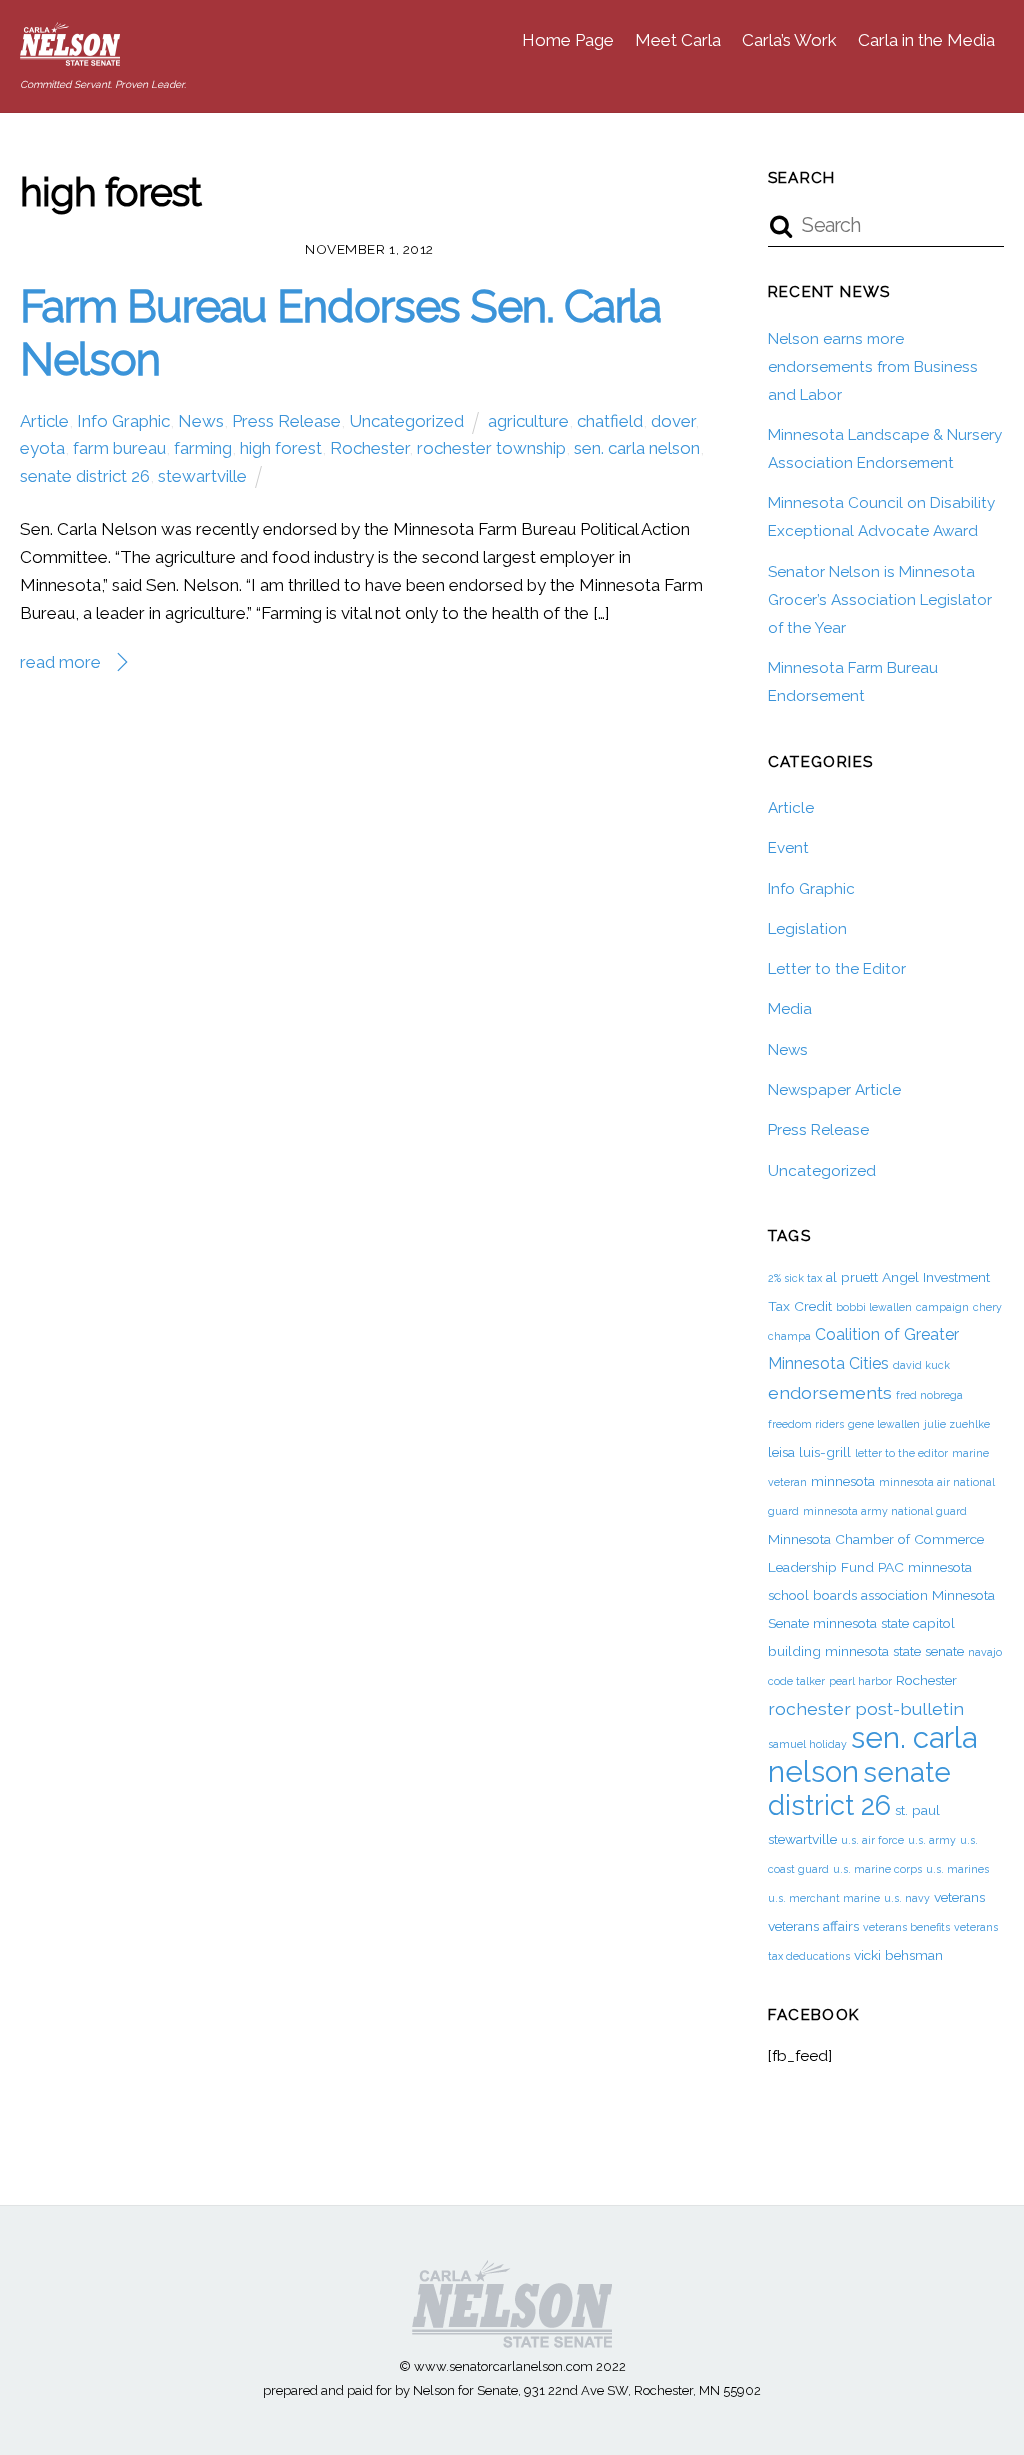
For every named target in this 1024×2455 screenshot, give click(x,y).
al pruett (852, 1277)
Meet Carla (678, 40)
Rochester (369, 448)
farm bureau (119, 448)
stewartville (202, 476)
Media (790, 1009)
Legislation (807, 929)
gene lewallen (884, 1424)
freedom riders (806, 1424)
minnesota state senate (894, 1651)
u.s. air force (872, 1840)
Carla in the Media (926, 40)
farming (203, 448)
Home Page (568, 40)
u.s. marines (957, 1869)
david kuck (921, 1365)
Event (788, 848)
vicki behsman (898, 1955)
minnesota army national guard (885, 1511)
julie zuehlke (957, 1424)
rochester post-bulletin (866, 1708)
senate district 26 (85, 476)
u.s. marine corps (877, 1869)
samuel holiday (807, 1744)
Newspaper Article (834, 1090)
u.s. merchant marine (824, 1898)
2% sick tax (795, 1278)
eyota (42, 448)
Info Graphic (123, 421)
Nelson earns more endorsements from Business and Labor (873, 367)
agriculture (528, 421)
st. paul (917, 1810)
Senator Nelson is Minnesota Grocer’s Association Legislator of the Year (880, 600)
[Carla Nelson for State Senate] (70, 55)
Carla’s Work (789, 40)
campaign (942, 1307)
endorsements (830, 1392)
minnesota (843, 1481)
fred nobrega (929, 1395)
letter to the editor (901, 1453)
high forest (281, 448)
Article (44, 421)
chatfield (610, 421)
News (201, 421)
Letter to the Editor (837, 969)
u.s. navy (907, 1898)
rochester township (491, 448)
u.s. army (932, 1840)
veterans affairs (813, 1926)
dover (673, 421)
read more (60, 662)
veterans (959, 1897)
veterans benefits (906, 1927)
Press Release (286, 421)
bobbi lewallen (874, 1307)
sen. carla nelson (637, 448)
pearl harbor (860, 1681)
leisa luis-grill (809, 1452)
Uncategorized (406, 421)
